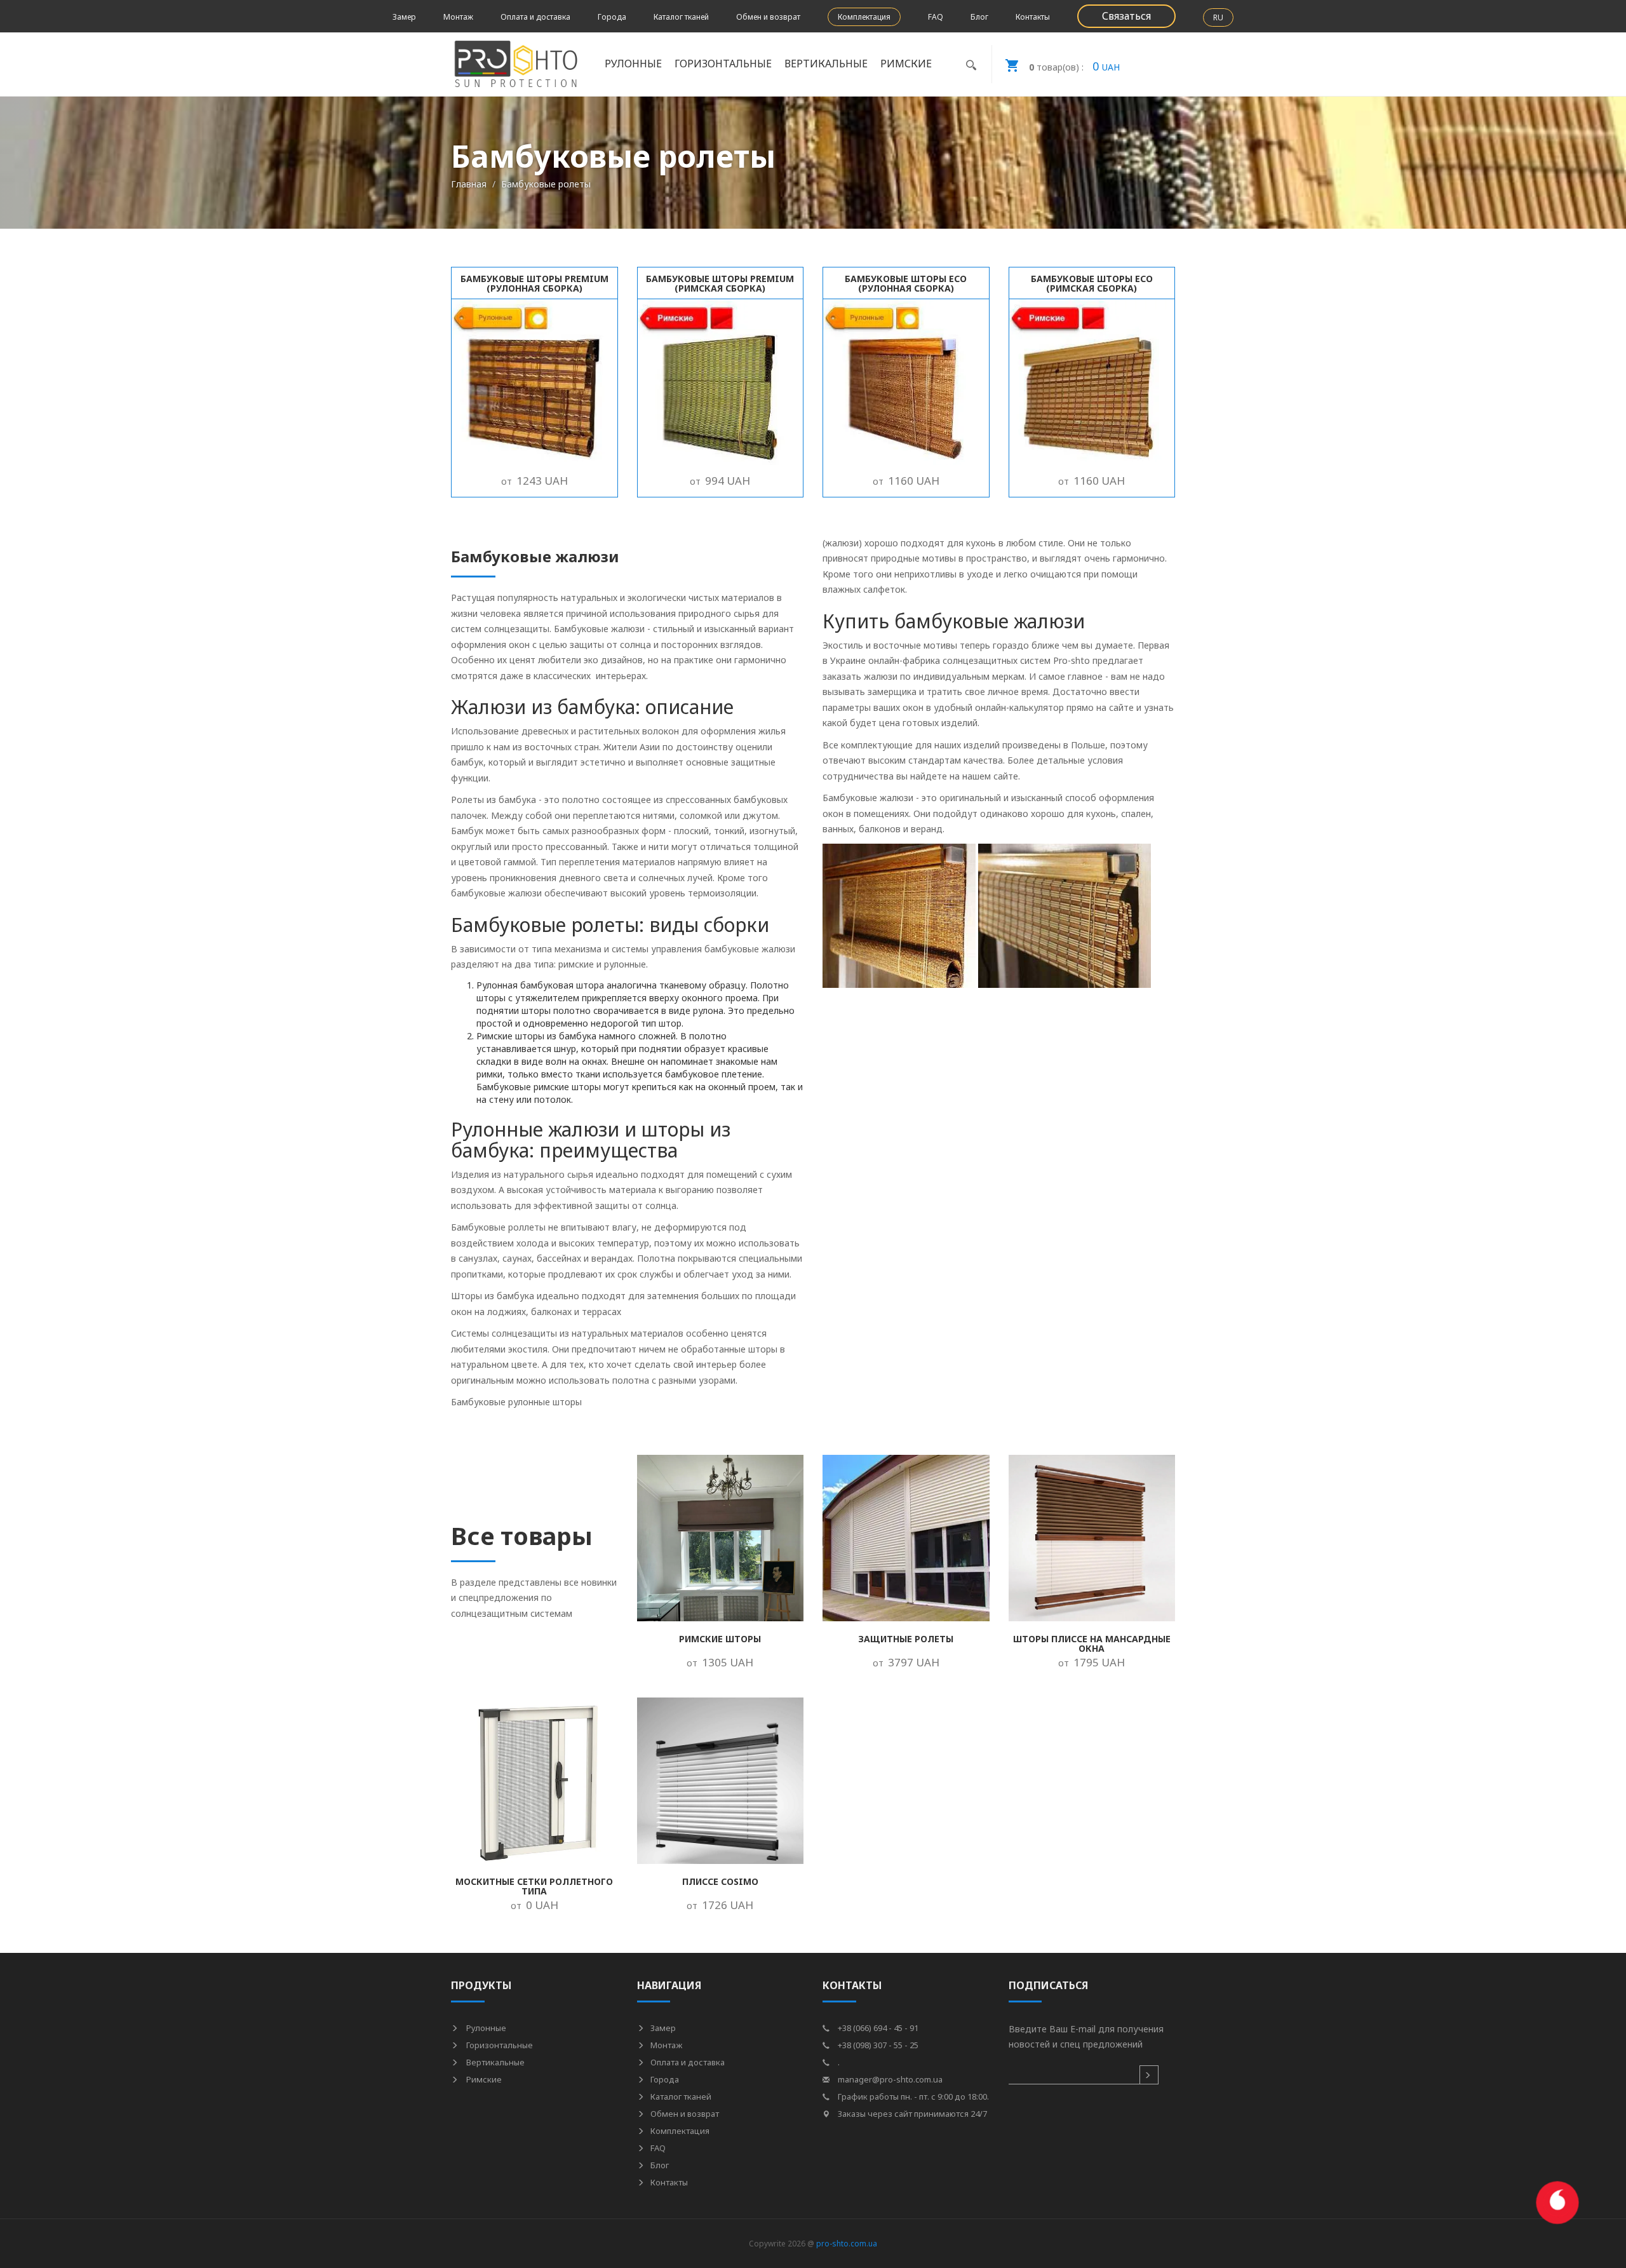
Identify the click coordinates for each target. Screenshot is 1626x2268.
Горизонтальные (499, 2045)
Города (612, 17)
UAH (1074, 66)
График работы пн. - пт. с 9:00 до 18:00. (912, 2096)
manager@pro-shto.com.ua (889, 2079)
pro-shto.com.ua (847, 2244)
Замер (404, 17)
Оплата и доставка (535, 17)
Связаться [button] (1126, 16)
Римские (483, 2079)
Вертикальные (494, 2062)
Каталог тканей (681, 17)
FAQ (936, 17)
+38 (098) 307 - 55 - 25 (877, 2045)
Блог (979, 17)
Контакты (1033, 17)
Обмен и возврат (768, 17)
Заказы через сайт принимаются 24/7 (911, 2114)
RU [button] (1218, 17)
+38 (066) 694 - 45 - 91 (877, 2028)
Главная (469, 184)
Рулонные (485, 2028)
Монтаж (458, 17)
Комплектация (864, 17)
